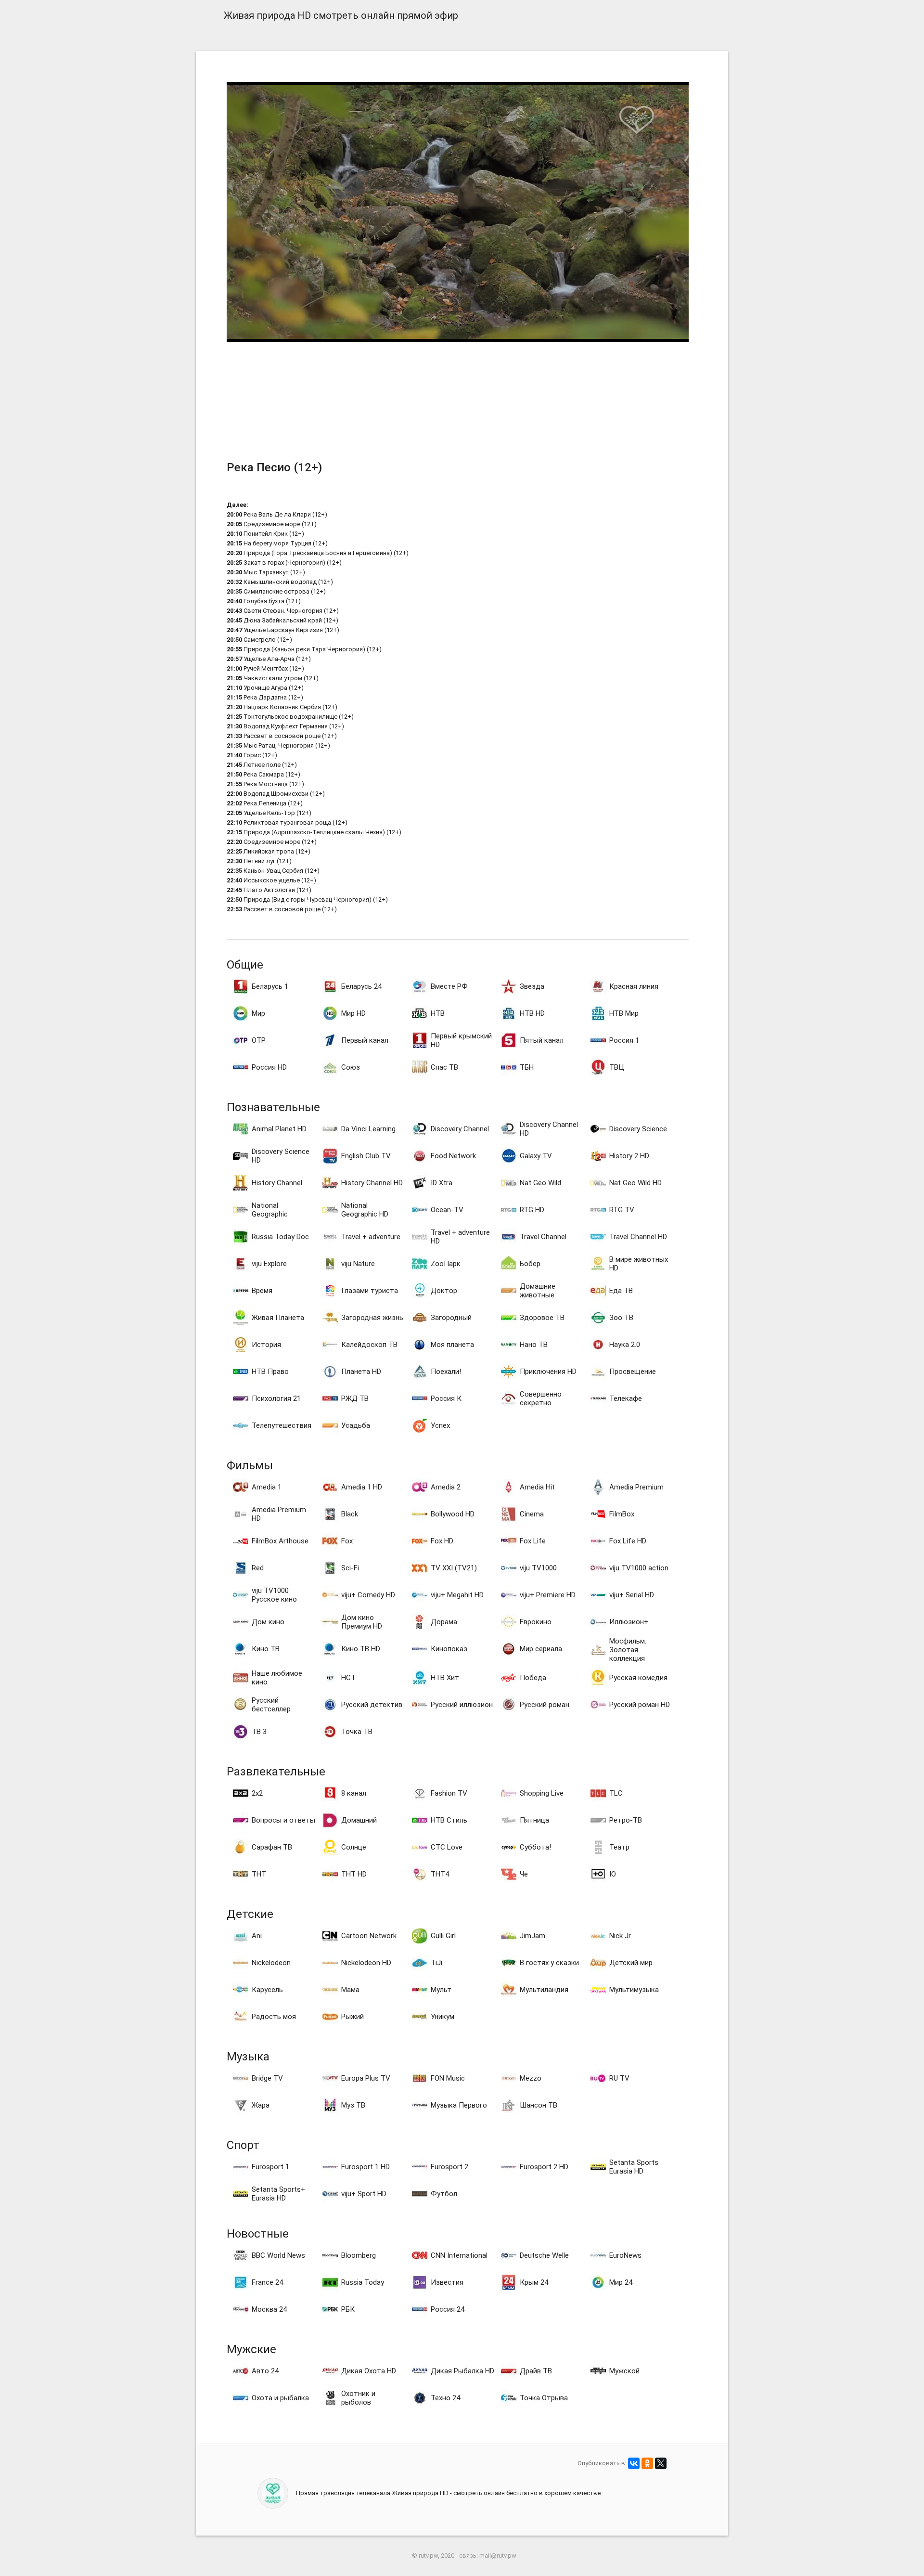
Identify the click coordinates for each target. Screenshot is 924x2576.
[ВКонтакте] (634, 2463)
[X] (661, 2463)
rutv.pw (428, 2556)
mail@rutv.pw (498, 2556)
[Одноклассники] (647, 2463)
